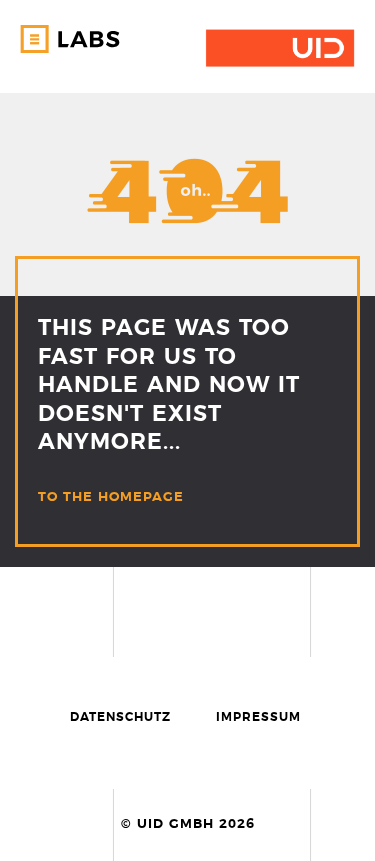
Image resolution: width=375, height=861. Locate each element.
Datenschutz (120, 717)
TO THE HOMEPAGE (111, 497)
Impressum (258, 717)
